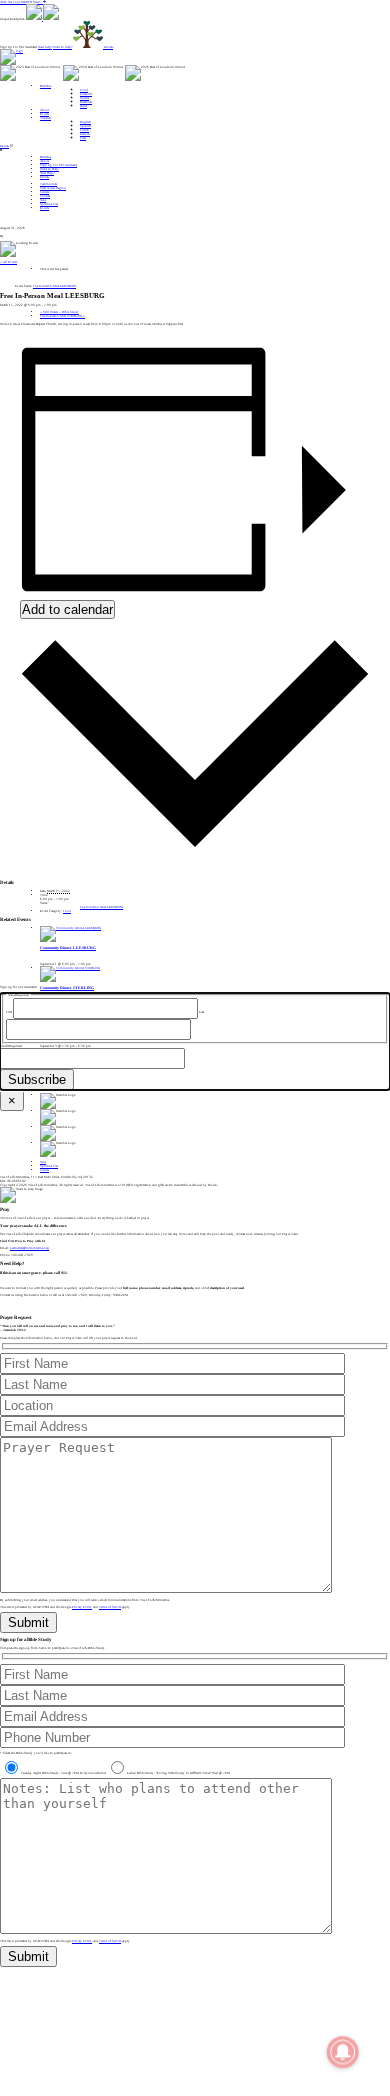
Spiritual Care (49, 204)
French (84, 130)
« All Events (8, 262)
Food (84, 90)
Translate (45, 118)
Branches (45, 86)
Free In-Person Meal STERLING (62, 316)
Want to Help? (49, 169)
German (85, 134)
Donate (4, 146)
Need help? (45, 47)
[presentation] (70, 928)
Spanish (85, 126)
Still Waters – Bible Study (59, 312)
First (9, 1012)
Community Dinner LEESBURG (68, 948)
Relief (83, 106)
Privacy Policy (82, 1607)
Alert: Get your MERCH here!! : (21, 2)
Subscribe (37, 1079)
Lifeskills (86, 94)
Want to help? (62, 47)
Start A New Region (53, 188)
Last (201, 1012)
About (44, 110)
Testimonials (48, 184)
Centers (44, 192)
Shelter (84, 98)
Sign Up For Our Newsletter (58, 165)
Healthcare (86, 102)
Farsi (83, 138)
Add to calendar (67, 609)
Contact (45, 196)
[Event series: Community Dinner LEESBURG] (99, 964)
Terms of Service (110, 1607)
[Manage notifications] (343, 2052)
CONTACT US (9, 1309)
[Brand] (11, 51)
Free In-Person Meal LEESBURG (101, 907)
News (43, 200)
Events (44, 114)
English (85, 122)
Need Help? (47, 173)
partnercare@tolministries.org (29, 1248)
